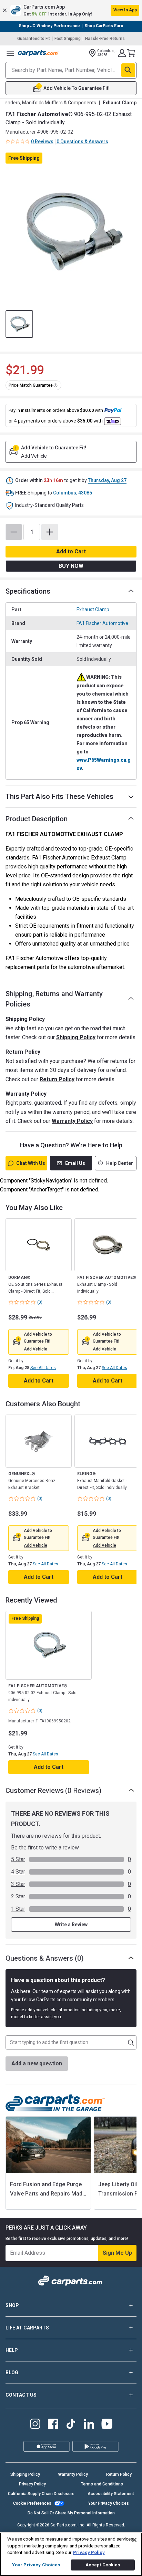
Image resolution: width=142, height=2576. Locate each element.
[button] (71, 10)
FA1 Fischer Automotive (102, 623)
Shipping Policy (76, 1037)
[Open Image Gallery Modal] (71, 232)
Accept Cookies (103, 2565)
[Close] (134, 2540)
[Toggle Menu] (10, 53)
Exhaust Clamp (93, 609)
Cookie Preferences (32, 2503)
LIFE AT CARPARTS (27, 2328)
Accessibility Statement (111, 2494)
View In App (125, 10)
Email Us (75, 1163)
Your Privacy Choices (109, 2503)
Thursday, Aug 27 (107, 480)
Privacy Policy (32, 2484)
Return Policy (57, 1079)
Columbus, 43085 (73, 493)
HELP (12, 2350)
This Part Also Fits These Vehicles (59, 796)
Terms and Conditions (102, 2484)
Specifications (28, 591)
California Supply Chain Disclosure (41, 2494)
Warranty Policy (72, 1121)
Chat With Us (31, 1163)
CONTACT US (21, 2395)
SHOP (12, 2305)
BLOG (12, 2372)
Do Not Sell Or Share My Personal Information (71, 2513)
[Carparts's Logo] (39, 53)
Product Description (37, 819)
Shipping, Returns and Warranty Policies (54, 999)
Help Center (120, 1163)
